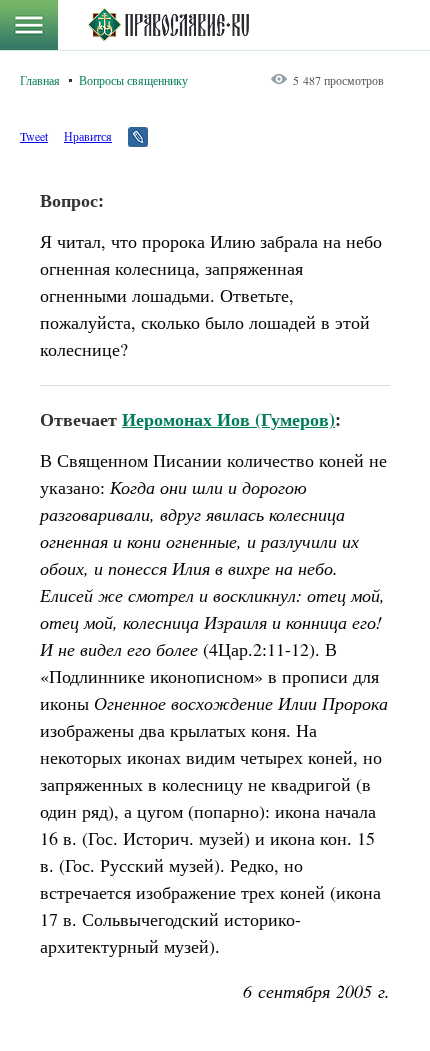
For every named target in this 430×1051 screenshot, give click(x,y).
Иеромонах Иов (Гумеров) (228, 419)
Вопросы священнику (133, 80)
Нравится (88, 136)
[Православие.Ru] (168, 25)
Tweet (34, 136)
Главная (40, 80)
